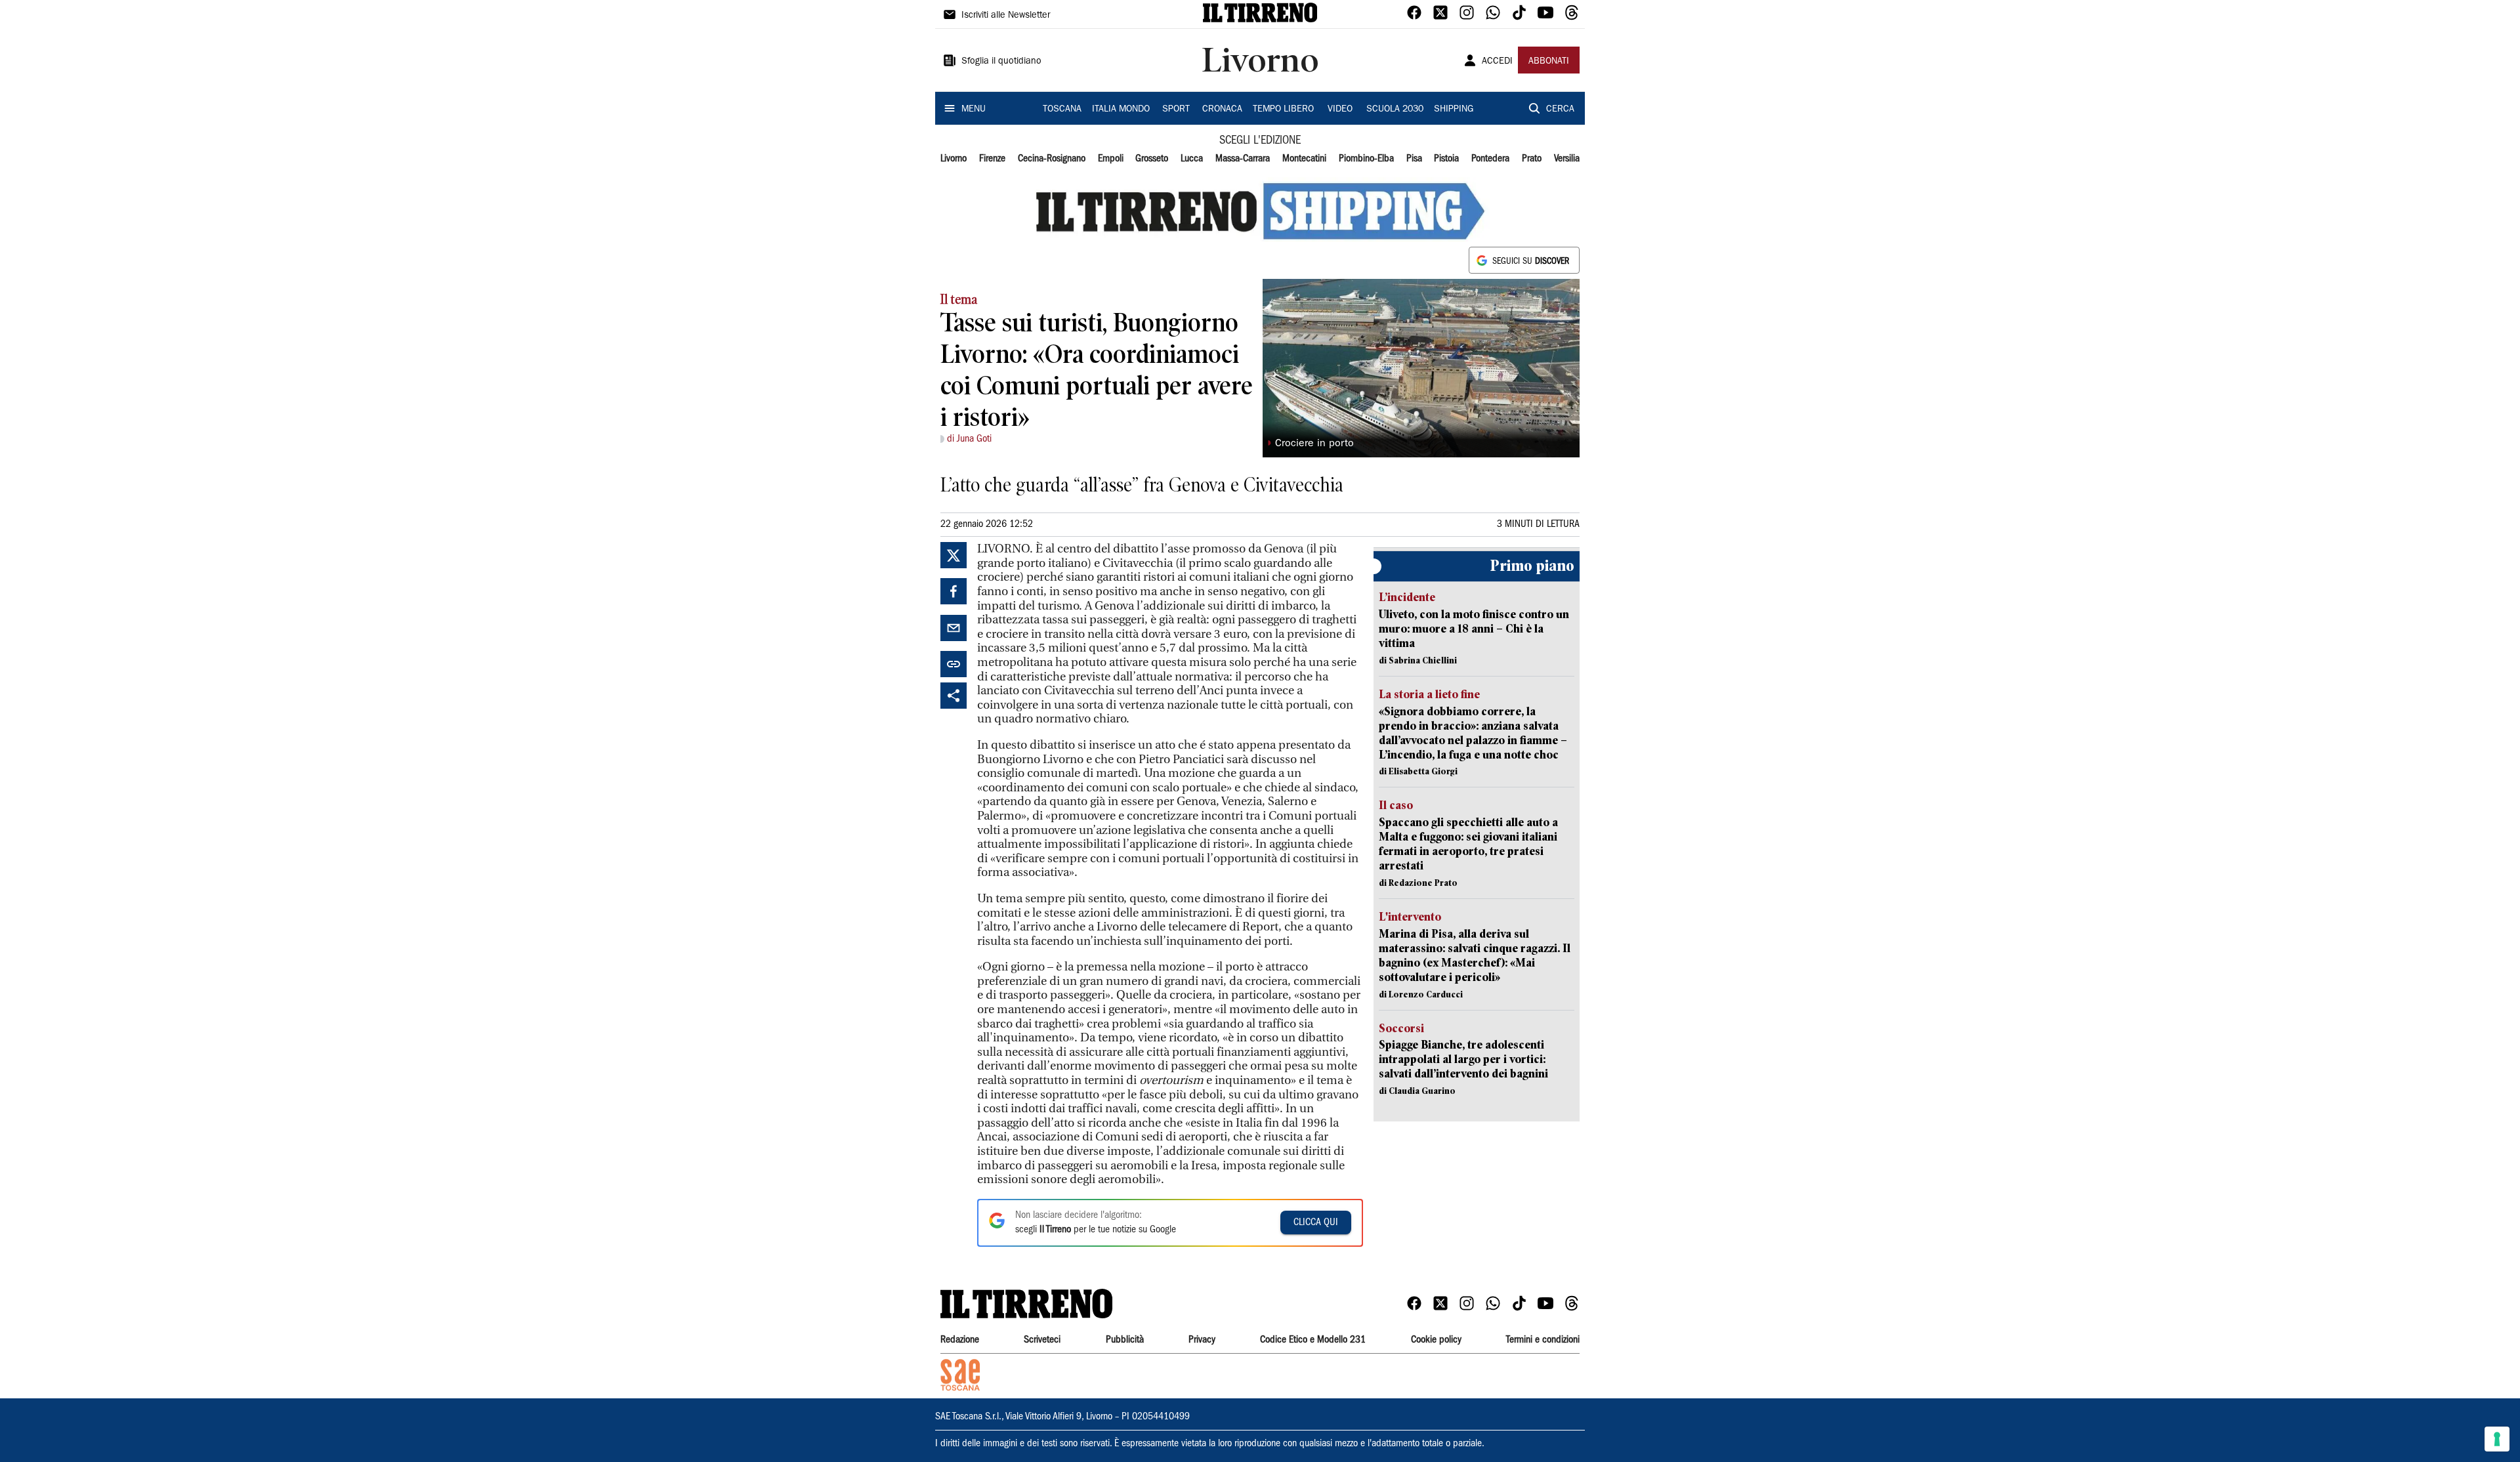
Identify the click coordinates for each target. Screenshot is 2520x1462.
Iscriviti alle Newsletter (1006, 16)
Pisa (1414, 159)
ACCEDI (1497, 62)
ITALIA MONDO (1121, 110)
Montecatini (1304, 159)
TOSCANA (1062, 110)
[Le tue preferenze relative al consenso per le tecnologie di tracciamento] (2497, 1439)
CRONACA (1222, 110)
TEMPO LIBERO (1283, 110)
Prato (1532, 159)
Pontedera (1490, 159)
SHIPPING (1454, 110)
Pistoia (1446, 159)
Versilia (1567, 159)
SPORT (1176, 110)
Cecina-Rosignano (1052, 159)
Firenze (992, 159)
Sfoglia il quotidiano (1001, 62)
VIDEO (1340, 110)
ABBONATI (1549, 62)
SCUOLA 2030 (1395, 110)
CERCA (1560, 110)
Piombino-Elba (1366, 159)
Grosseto (1152, 159)
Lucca (1192, 159)
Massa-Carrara (1243, 159)
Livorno (954, 159)
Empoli (1111, 159)
